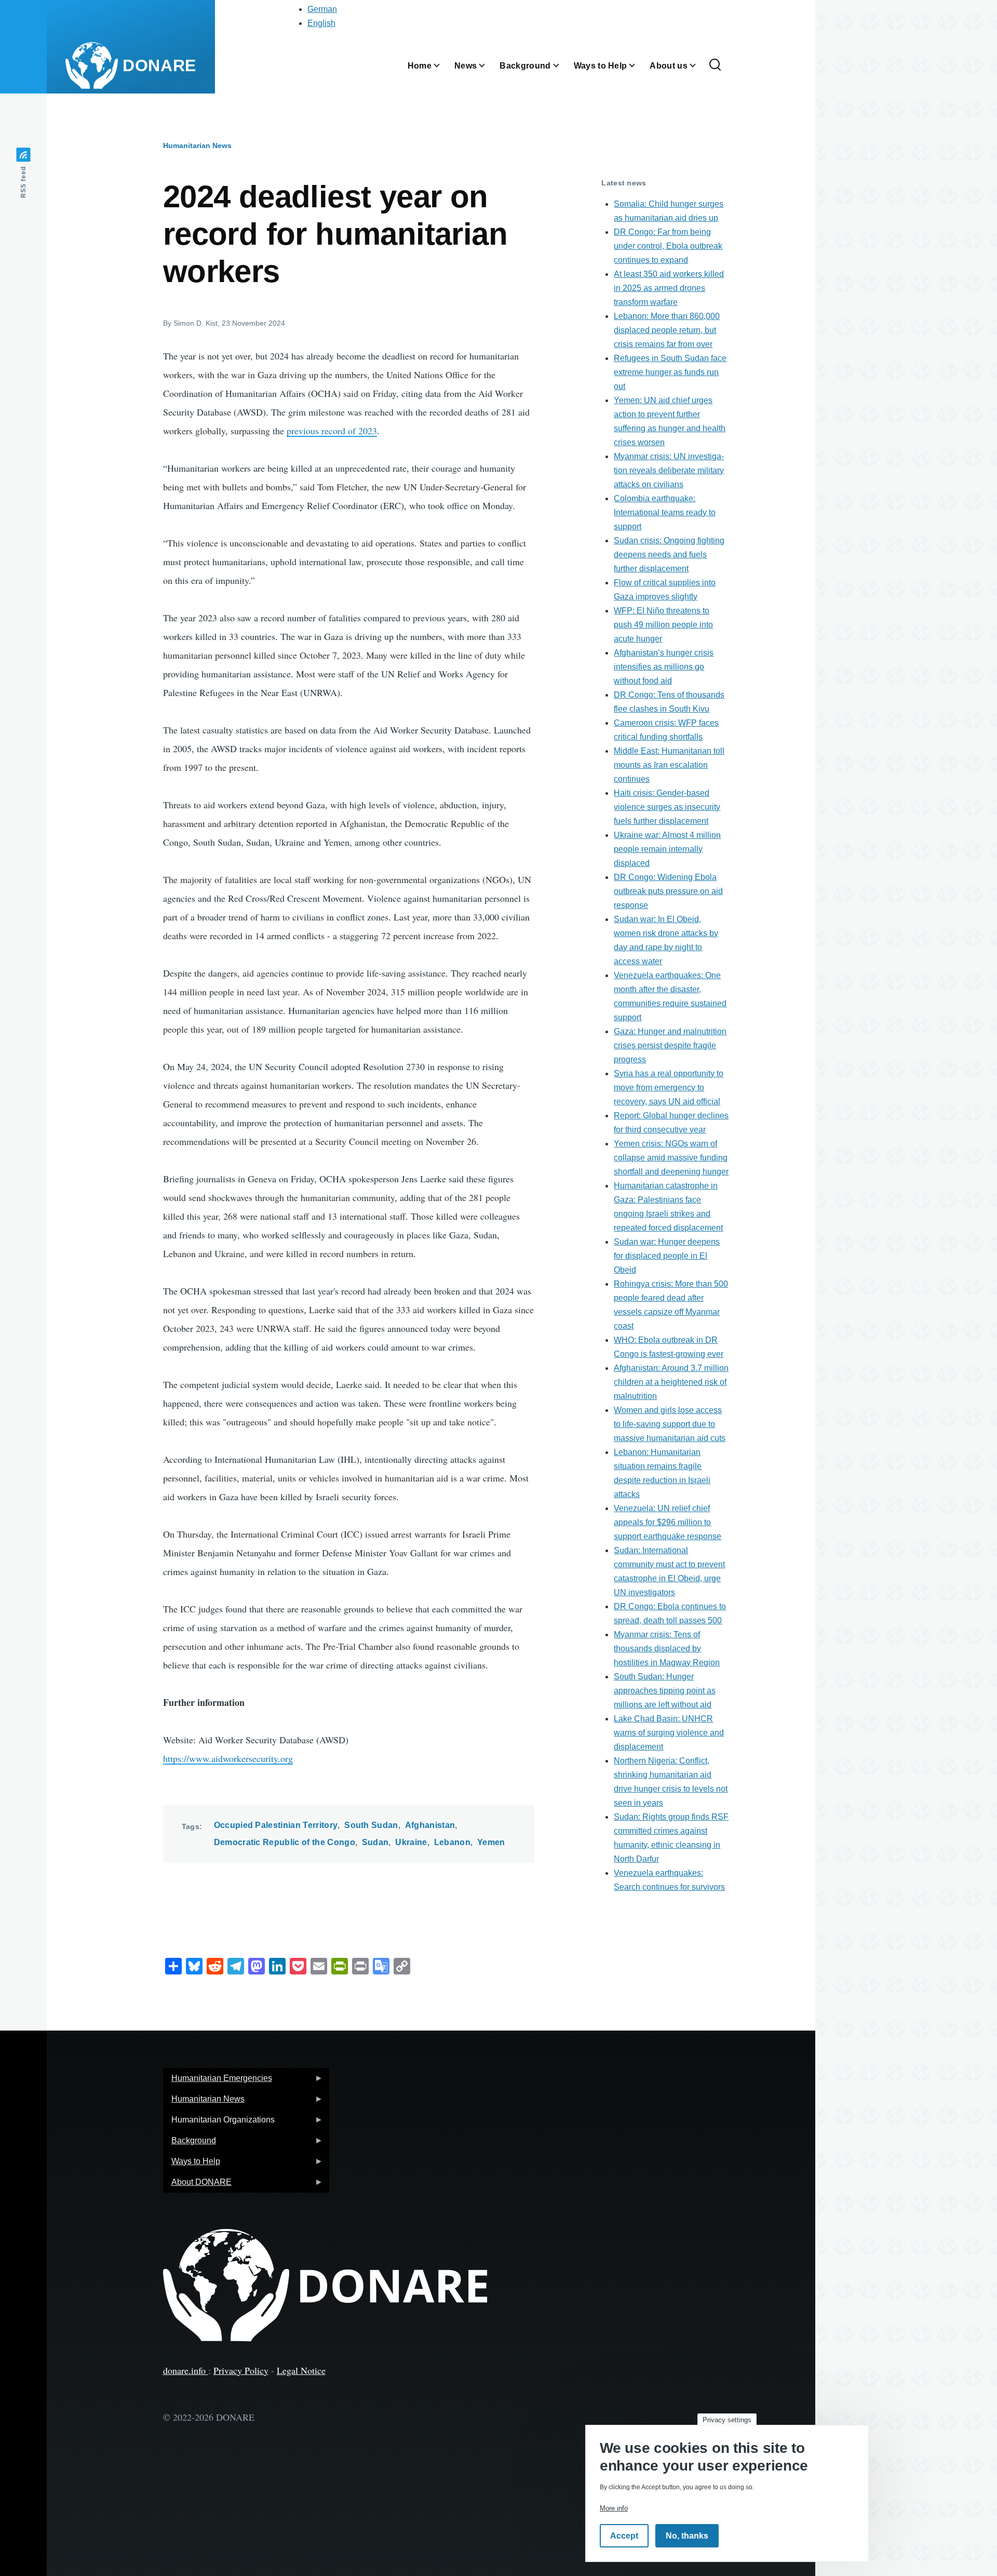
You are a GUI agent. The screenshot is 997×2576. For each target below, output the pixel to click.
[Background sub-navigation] (562, 66)
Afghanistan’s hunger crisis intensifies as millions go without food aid (664, 667)
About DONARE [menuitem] (197, 2185)
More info (614, 2508)
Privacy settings (727, 2420)
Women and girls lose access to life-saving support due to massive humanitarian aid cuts (670, 1424)
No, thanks (687, 2536)
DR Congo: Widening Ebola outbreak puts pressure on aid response (668, 891)
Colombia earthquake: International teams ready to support (665, 512)
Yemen (491, 1842)
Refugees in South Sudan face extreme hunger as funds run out (670, 372)
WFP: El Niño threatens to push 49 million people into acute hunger (663, 625)
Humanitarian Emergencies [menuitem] (218, 2081)
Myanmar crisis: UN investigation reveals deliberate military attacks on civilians (669, 470)
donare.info (186, 2370)
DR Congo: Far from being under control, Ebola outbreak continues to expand (668, 246)
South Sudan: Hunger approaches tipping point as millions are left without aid (665, 1691)
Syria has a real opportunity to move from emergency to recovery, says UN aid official (669, 1087)
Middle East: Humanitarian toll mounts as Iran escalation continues (669, 765)
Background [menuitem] (190, 2144)
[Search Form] (715, 65)
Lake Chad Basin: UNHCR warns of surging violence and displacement (669, 1733)
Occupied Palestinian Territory (276, 1825)
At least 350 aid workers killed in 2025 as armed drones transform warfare (669, 288)
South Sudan (371, 1825)
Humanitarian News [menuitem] (204, 2102)
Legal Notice (301, 2370)
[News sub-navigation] (488, 66)
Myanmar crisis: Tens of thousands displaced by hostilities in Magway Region (667, 1649)
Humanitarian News (197, 145)
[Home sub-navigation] (443, 66)
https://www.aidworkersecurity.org (228, 1758)
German (322, 9)
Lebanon (452, 1842)
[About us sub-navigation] (699, 66)
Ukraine (411, 1842)
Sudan (375, 1842)
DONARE (159, 65)
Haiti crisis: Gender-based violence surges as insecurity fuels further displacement (667, 807)
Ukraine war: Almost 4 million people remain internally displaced (667, 849)
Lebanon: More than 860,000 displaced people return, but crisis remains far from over (667, 330)
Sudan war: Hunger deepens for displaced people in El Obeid (667, 1256)
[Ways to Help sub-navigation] (638, 66)
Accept (624, 2536)
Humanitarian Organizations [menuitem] (219, 2123)
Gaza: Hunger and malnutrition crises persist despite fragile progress (670, 1045)
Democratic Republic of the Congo (285, 1842)
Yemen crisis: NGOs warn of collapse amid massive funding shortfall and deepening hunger (671, 1158)
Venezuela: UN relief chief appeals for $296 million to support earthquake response (668, 1522)
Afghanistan (430, 1825)
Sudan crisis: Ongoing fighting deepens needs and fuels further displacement (669, 555)
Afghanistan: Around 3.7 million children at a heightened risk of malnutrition (671, 1382)
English (321, 23)
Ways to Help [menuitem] (192, 2164)
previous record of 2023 (332, 431)
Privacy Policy (241, 2370)
